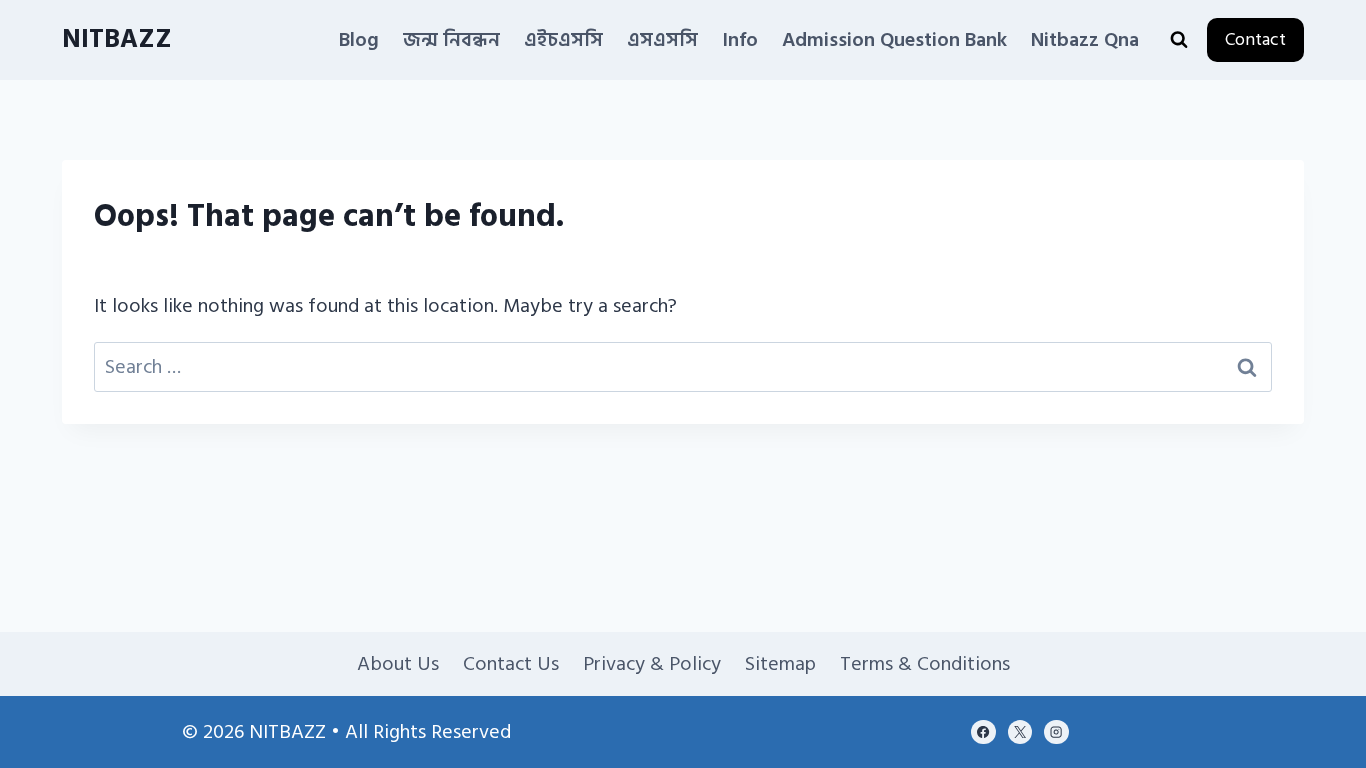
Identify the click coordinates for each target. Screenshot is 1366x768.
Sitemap (780, 664)
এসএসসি (662, 40)
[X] (1020, 732)
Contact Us (511, 664)
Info (740, 40)
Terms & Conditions (925, 664)
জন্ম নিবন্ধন (451, 40)
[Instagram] (1056, 732)
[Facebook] (983, 732)
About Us (398, 664)
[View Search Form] (1179, 40)
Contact (1255, 39)
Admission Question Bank (894, 40)
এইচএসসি (563, 40)
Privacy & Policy (652, 664)
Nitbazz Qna (1085, 40)
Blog (359, 40)
